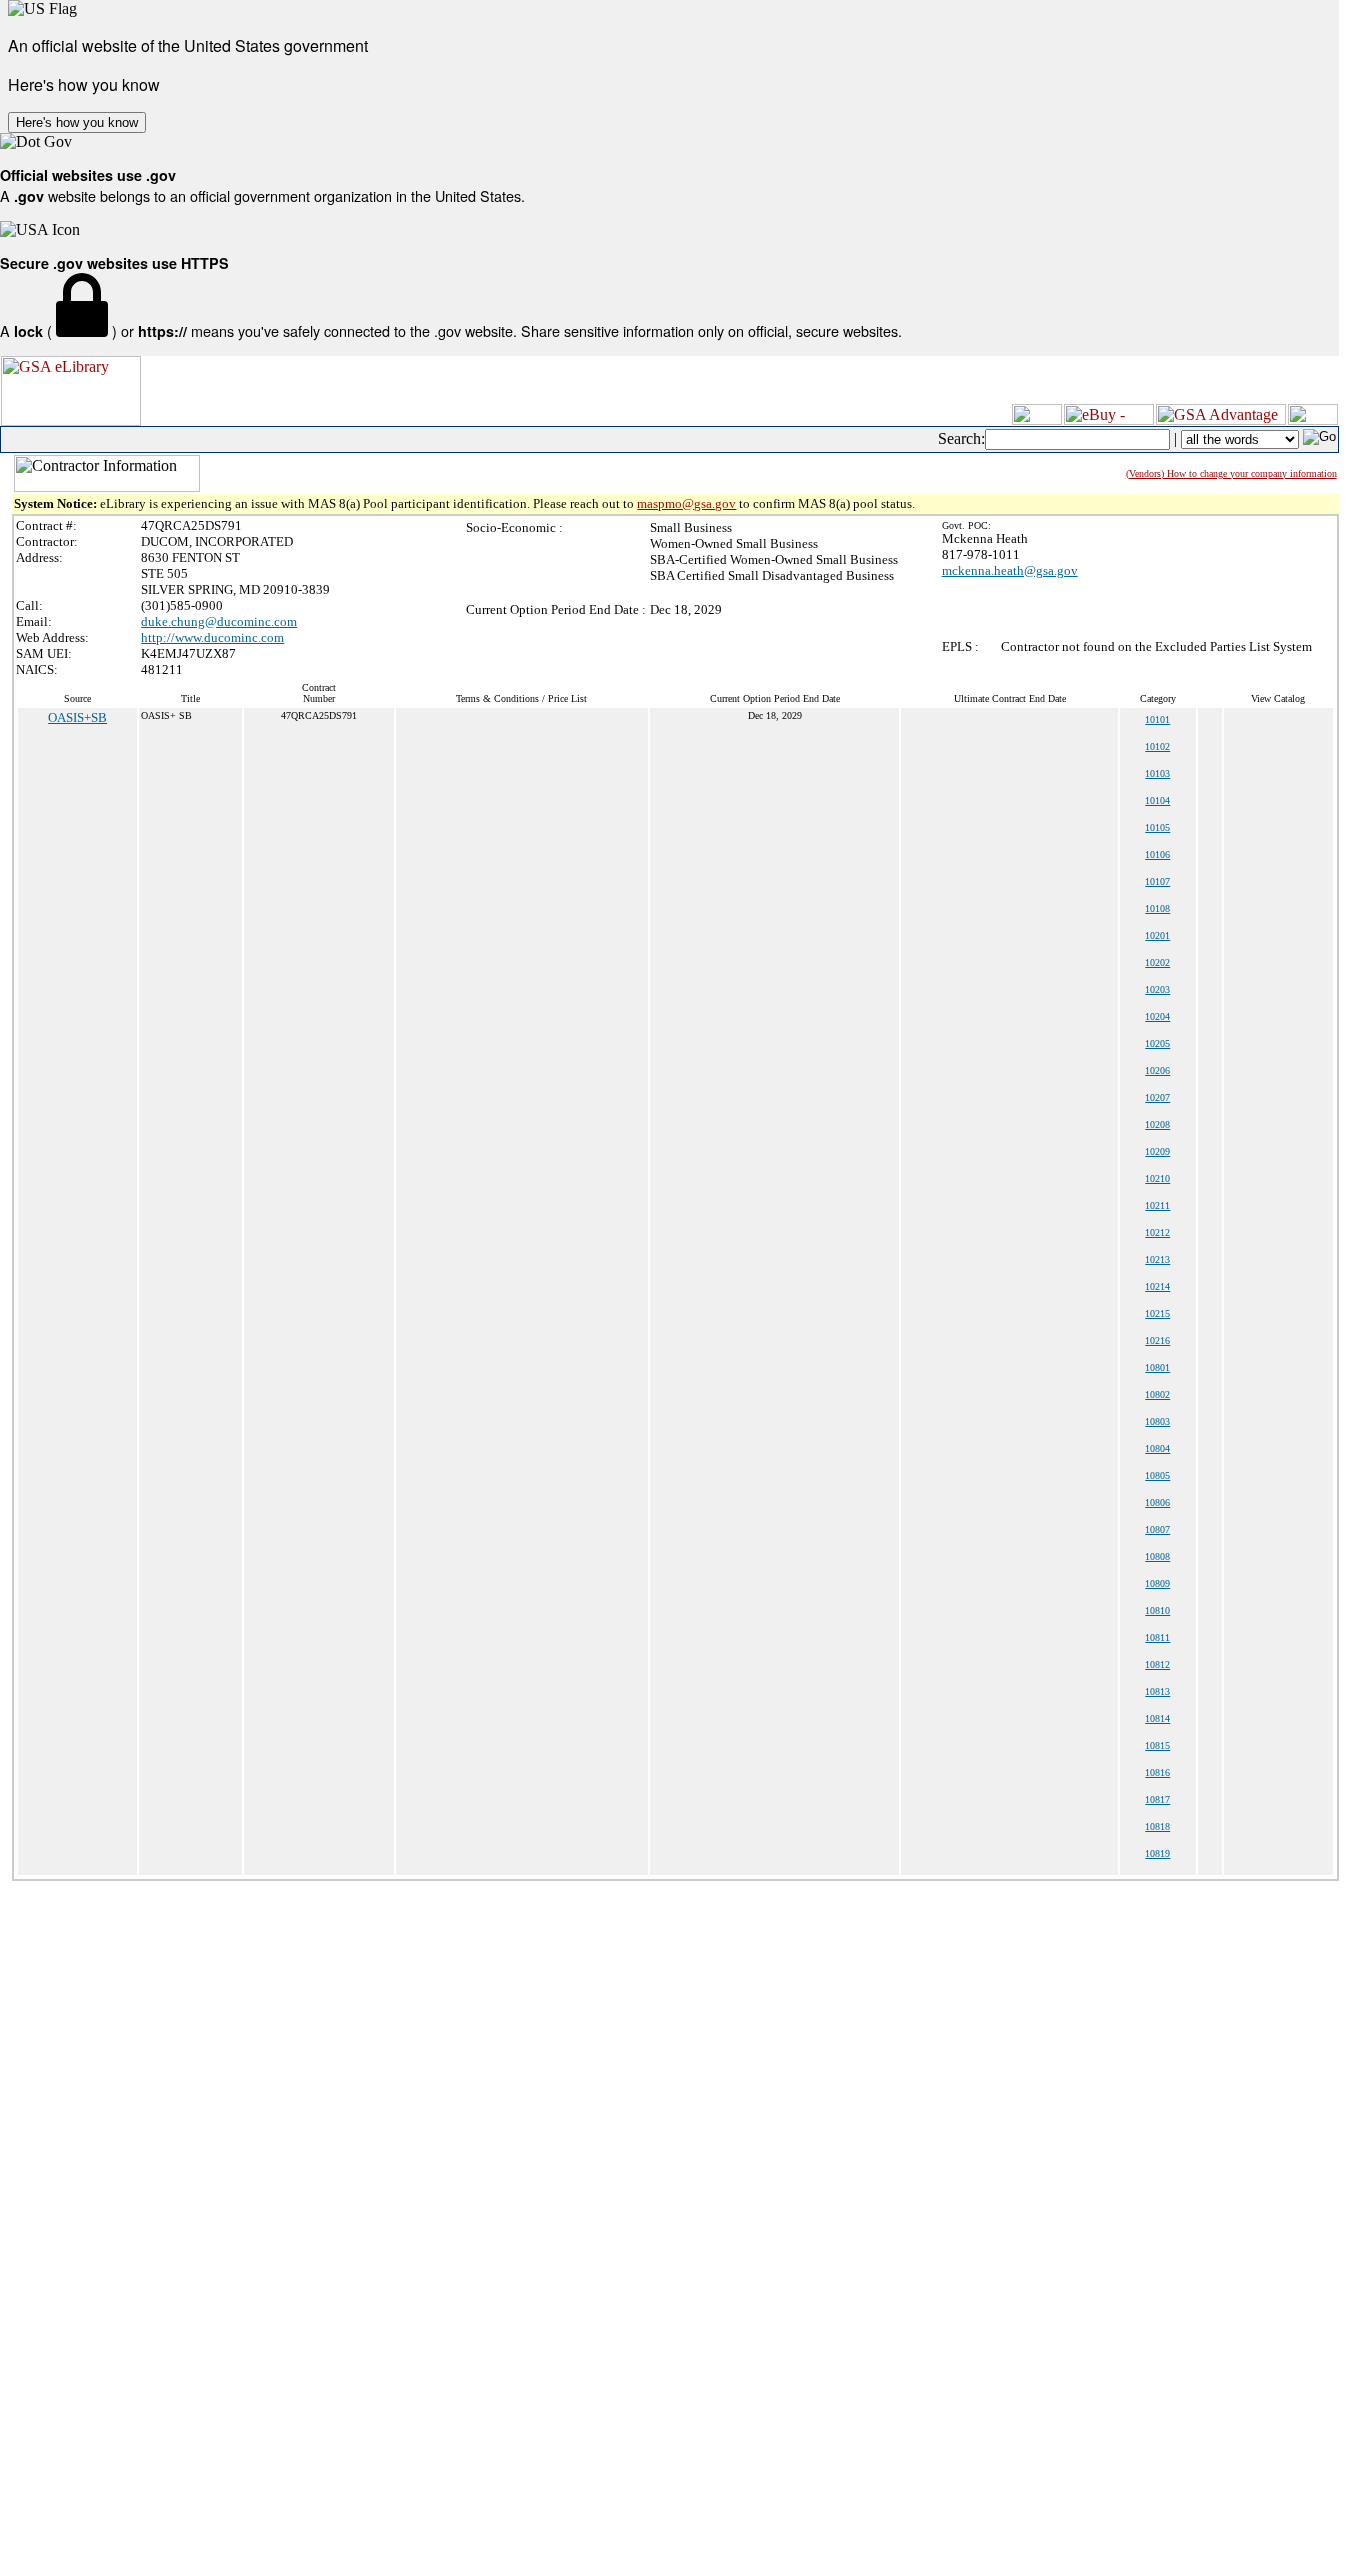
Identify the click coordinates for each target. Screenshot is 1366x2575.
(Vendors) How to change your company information (1231, 473)
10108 (1157, 908)
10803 (1157, 1421)
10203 (1157, 989)
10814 (1157, 1718)
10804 (1157, 1448)
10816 (1157, 1772)
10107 (1157, 881)
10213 (1157, 1259)
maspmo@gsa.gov (686, 503)
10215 (1157, 1313)
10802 (1157, 1394)
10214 (1157, 1286)
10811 (1157, 1637)
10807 (1157, 1529)
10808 (1157, 1556)
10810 (1157, 1610)
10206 (1157, 1070)
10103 (1157, 773)
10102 (1157, 746)
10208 (1157, 1124)
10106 (1157, 854)
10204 (1157, 1016)
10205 (1157, 1043)
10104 (1157, 800)
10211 (1157, 1205)
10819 (1157, 1853)
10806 (1157, 1502)
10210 (1157, 1178)
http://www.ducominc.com (212, 637)
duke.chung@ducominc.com (219, 621)
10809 (1157, 1583)
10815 (1157, 1745)
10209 (1157, 1151)
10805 (1157, 1475)
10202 (1157, 962)
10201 (1157, 935)
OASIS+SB (77, 717)
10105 (1157, 827)
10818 (1157, 1826)
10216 (1157, 1340)
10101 (1157, 719)
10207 (1157, 1097)
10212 (1157, 1232)
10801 (1157, 1367)
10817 (1157, 1799)
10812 (1157, 1664)
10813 (1157, 1691)
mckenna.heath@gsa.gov (1010, 570)
